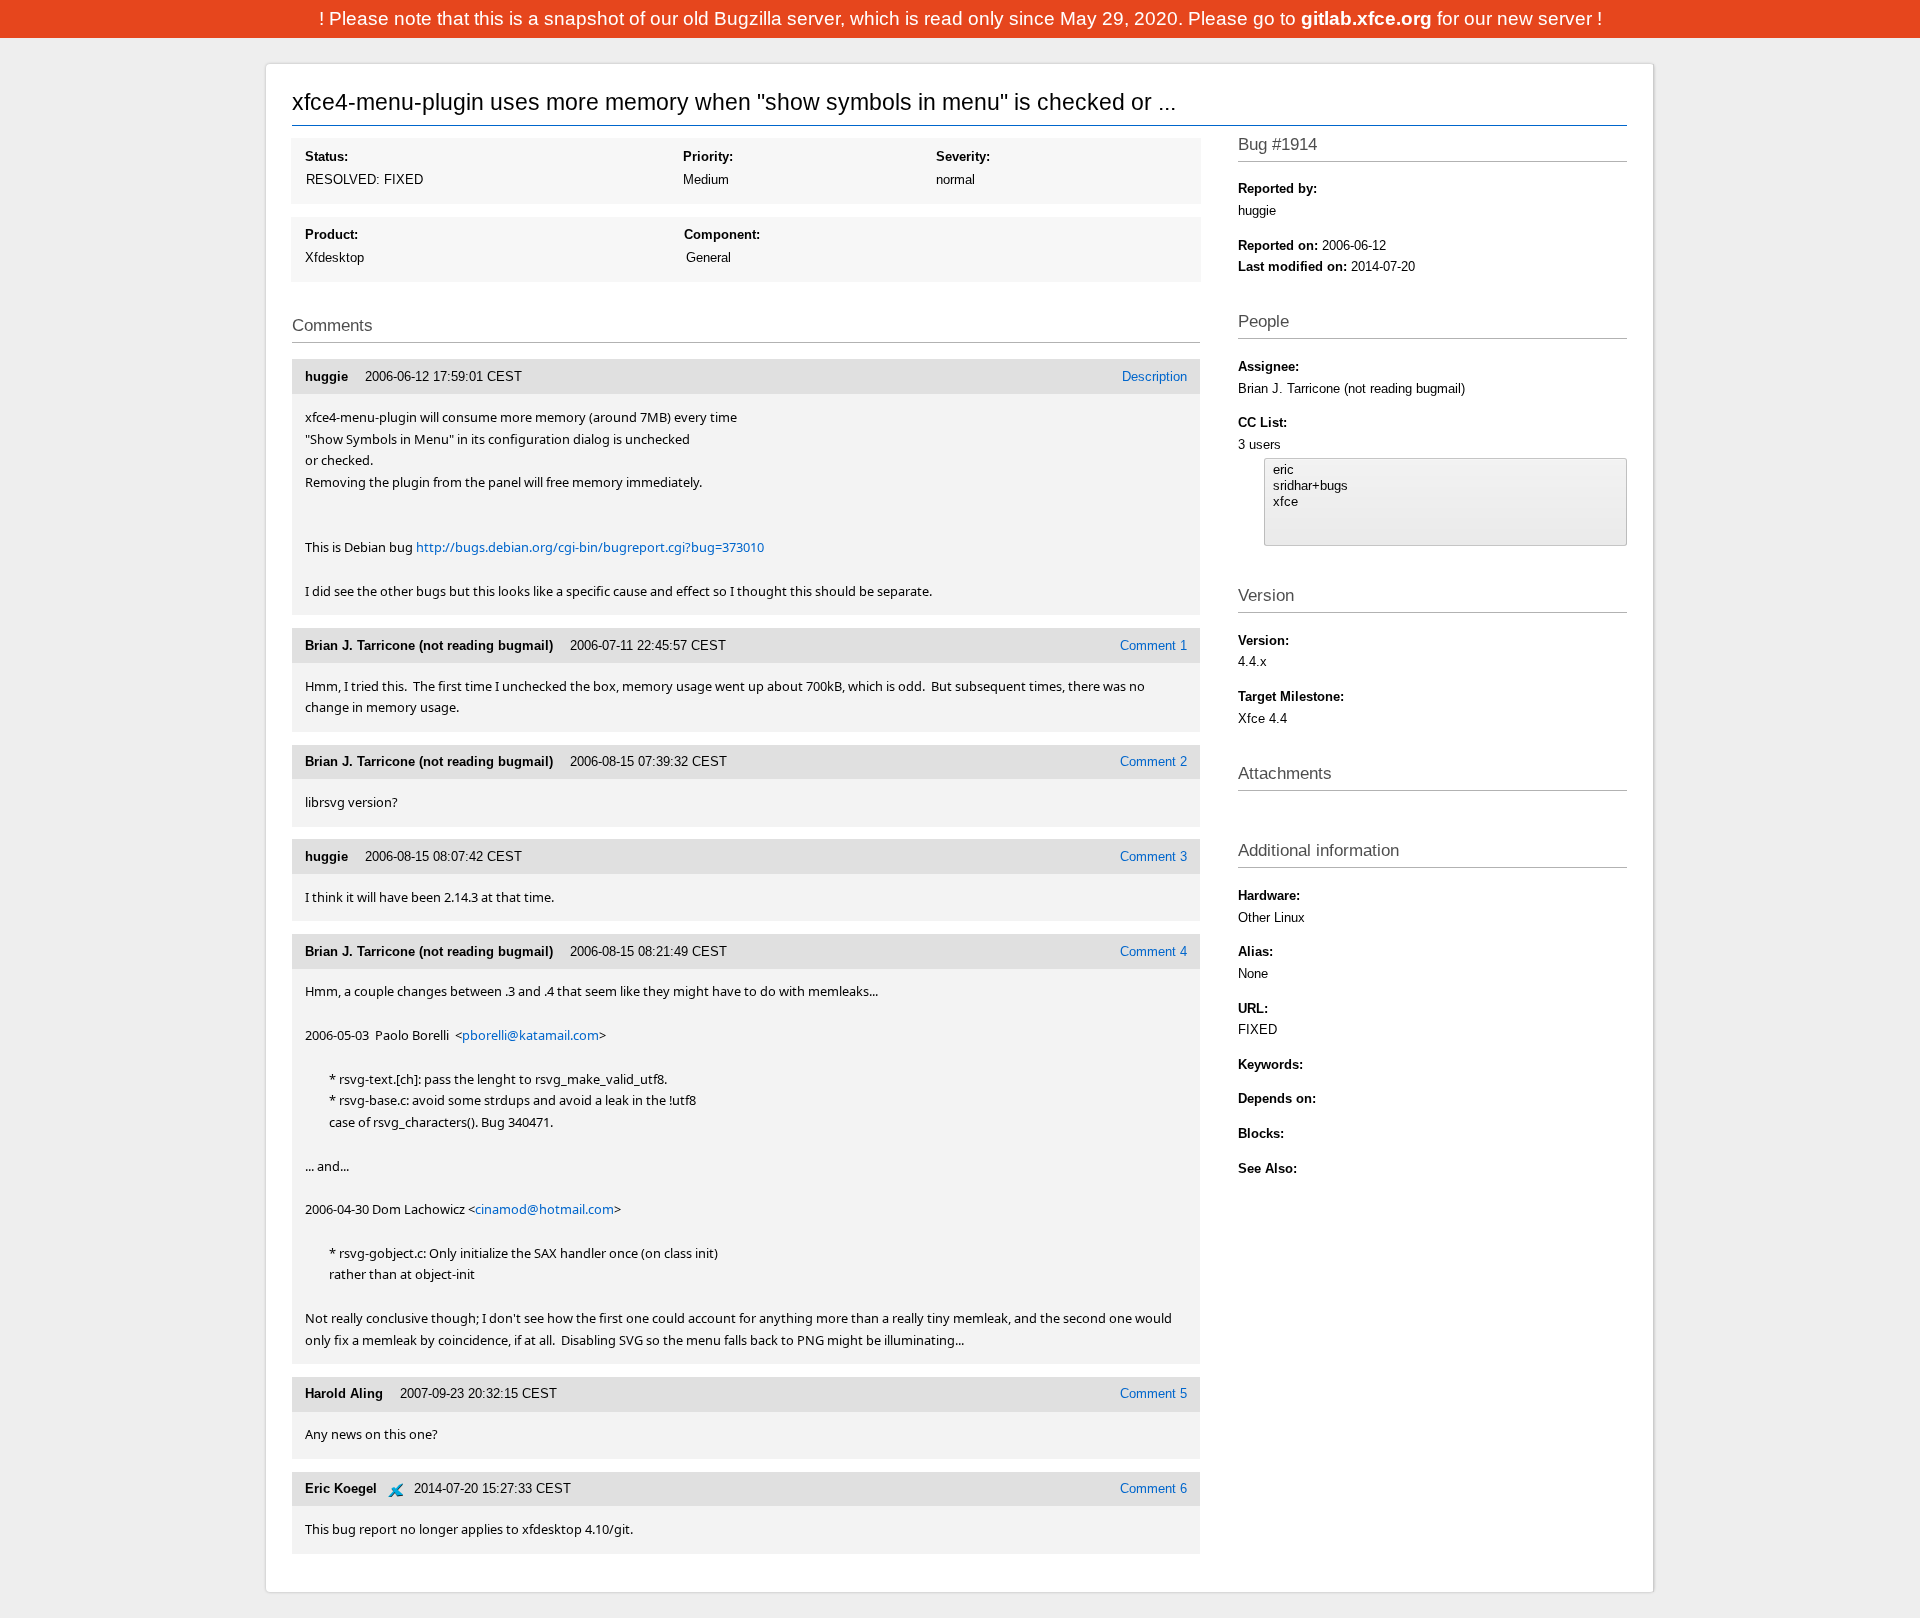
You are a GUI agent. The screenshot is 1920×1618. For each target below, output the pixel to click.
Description (1154, 376)
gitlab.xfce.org (1369, 18)
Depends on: (1277, 1098)
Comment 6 (1153, 1488)
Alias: (1255, 951)
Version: (1263, 640)
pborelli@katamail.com (530, 1035)
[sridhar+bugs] (1445, 486)
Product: (331, 234)
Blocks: (1261, 1133)
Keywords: (1270, 1064)
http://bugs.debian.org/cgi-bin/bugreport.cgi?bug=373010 (590, 547)
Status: (326, 156)
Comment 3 (1153, 856)
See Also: (1267, 1168)
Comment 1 (1153, 645)
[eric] (1445, 470)
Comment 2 (1153, 761)
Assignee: (1268, 366)
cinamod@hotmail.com (544, 1209)
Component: (722, 234)
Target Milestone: (1291, 696)
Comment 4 (1153, 951)
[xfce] (1445, 502)
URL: (1253, 1008)
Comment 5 (1153, 1393)
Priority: (708, 156)
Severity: (963, 156)
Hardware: (1269, 895)
